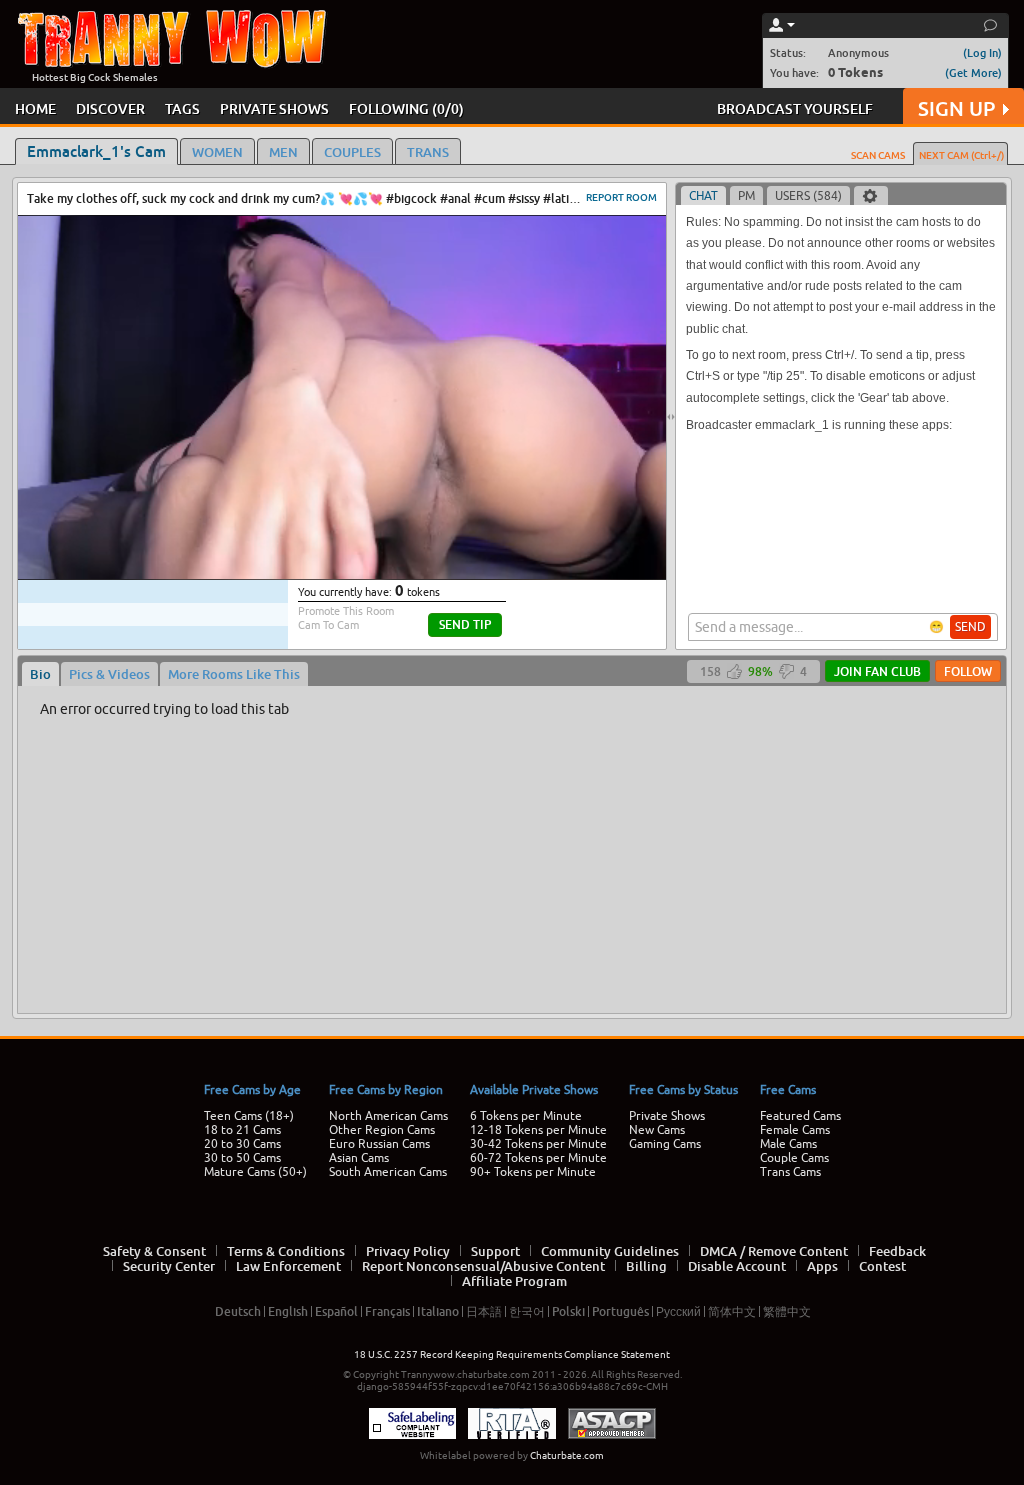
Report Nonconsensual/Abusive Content (483, 1266)
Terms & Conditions (286, 1251)
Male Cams (788, 1144)
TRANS (428, 152)
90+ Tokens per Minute (533, 1172)
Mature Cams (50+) (255, 1172)
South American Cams (388, 1172)
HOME (35, 108)
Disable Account (737, 1266)
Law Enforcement (288, 1266)
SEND (970, 627)
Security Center (169, 1266)
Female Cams (795, 1130)
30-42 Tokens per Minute (538, 1144)
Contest (882, 1266)
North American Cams (388, 1116)
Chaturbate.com (567, 1455)
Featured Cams (800, 1116)
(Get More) (973, 72)
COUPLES (352, 152)
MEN (283, 152)
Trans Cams (790, 1172)
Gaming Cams (665, 1144)
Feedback (897, 1251)
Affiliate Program (514, 1281)
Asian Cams (359, 1158)
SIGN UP (956, 108)
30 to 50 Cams (242, 1158)
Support (495, 1251)
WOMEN (217, 152)
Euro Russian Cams (379, 1144)
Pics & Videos (109, 674)
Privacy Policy (408, 1251)
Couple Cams (794, 1158)
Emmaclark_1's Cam (96, 151)
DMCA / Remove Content (774, 1251)
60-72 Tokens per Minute (538, 1158)
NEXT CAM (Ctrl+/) (961, 155)
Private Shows (667, 1116)
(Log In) (982, 52)
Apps (822, 1266)
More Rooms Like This (234, 674)
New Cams (657, 1130)
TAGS (182, 108)
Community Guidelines (610, 1251)
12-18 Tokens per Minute (538, 1130)
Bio (40, 674)
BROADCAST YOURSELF (795, 108)
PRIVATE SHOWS (274, 108)
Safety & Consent (154, 1251)
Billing (646, 1266)
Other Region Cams (382, 1130)
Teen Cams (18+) (249, 1116)
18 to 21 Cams (242, 1130)
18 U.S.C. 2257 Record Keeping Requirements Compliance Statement (512, 1354)
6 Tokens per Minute (526, 1116)
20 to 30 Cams (242, 1144)
